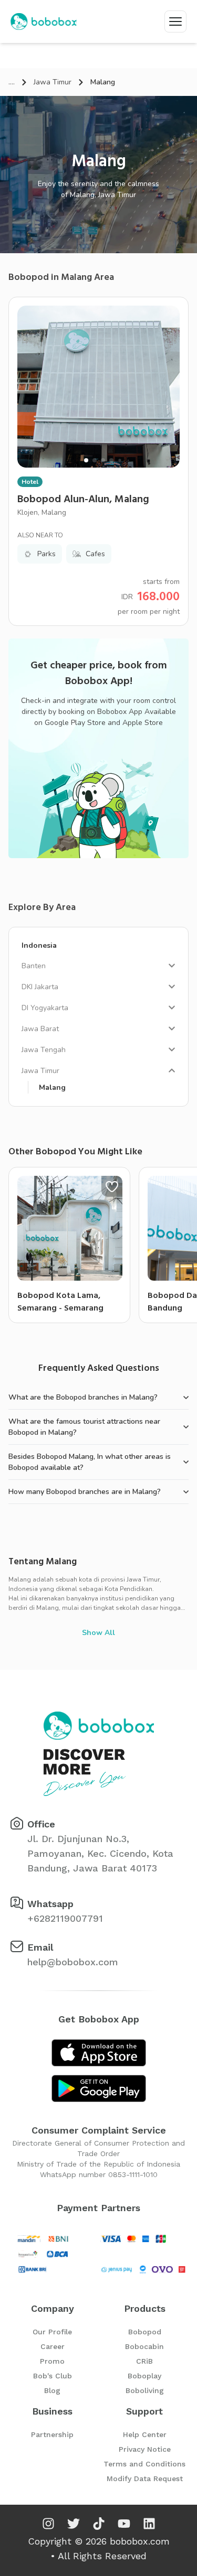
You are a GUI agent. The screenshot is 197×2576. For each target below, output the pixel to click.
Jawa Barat (40, 1029)
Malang (52, 1087)
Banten (34, 966)
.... (12, 82)
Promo (52, 2361)
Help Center (145, 2434)
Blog (52, 2390)
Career (53, 2346)
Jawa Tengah (44, 1050)
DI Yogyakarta (45, 1008)
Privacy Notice (145, 2449)
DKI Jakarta (40, 987)
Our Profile (52, 2332)
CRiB (144, 2361)
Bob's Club (53, 2376)
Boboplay (144, 2376)
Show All (98, 1633)
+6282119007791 (65, 1918)
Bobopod (145, 2332)
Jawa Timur (53, 82)
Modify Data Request (145, 2478)
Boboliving (145, 2390)
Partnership (52, 2434)
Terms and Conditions (144, 2464)
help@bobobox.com (73, 1962)
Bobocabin (144, 2346)
